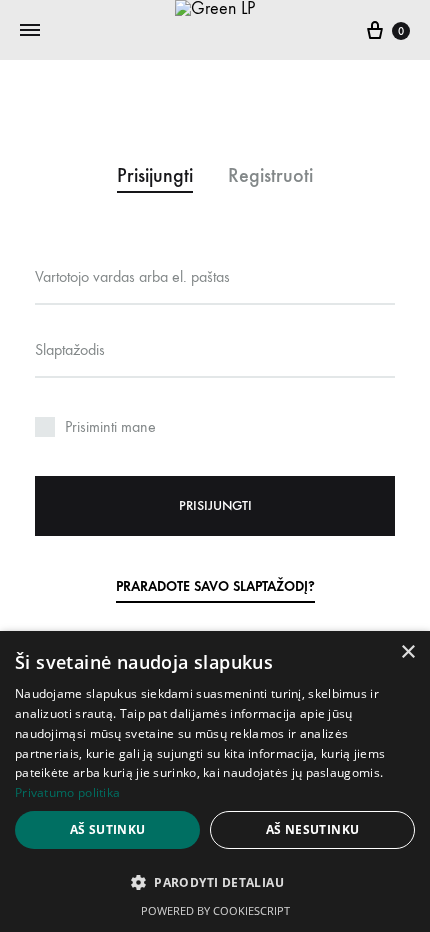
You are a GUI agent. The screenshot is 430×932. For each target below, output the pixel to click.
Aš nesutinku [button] (313, 829)
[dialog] (215, 781)
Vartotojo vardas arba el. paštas (132, 276)
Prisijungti (215, 505)
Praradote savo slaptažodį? (215, 586)
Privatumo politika (67, 792)
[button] (215, 882)
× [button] (407, 652)
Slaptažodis (70, 349)
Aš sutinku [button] (108, 829)
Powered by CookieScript (215, 910)
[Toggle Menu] (30, 31)
